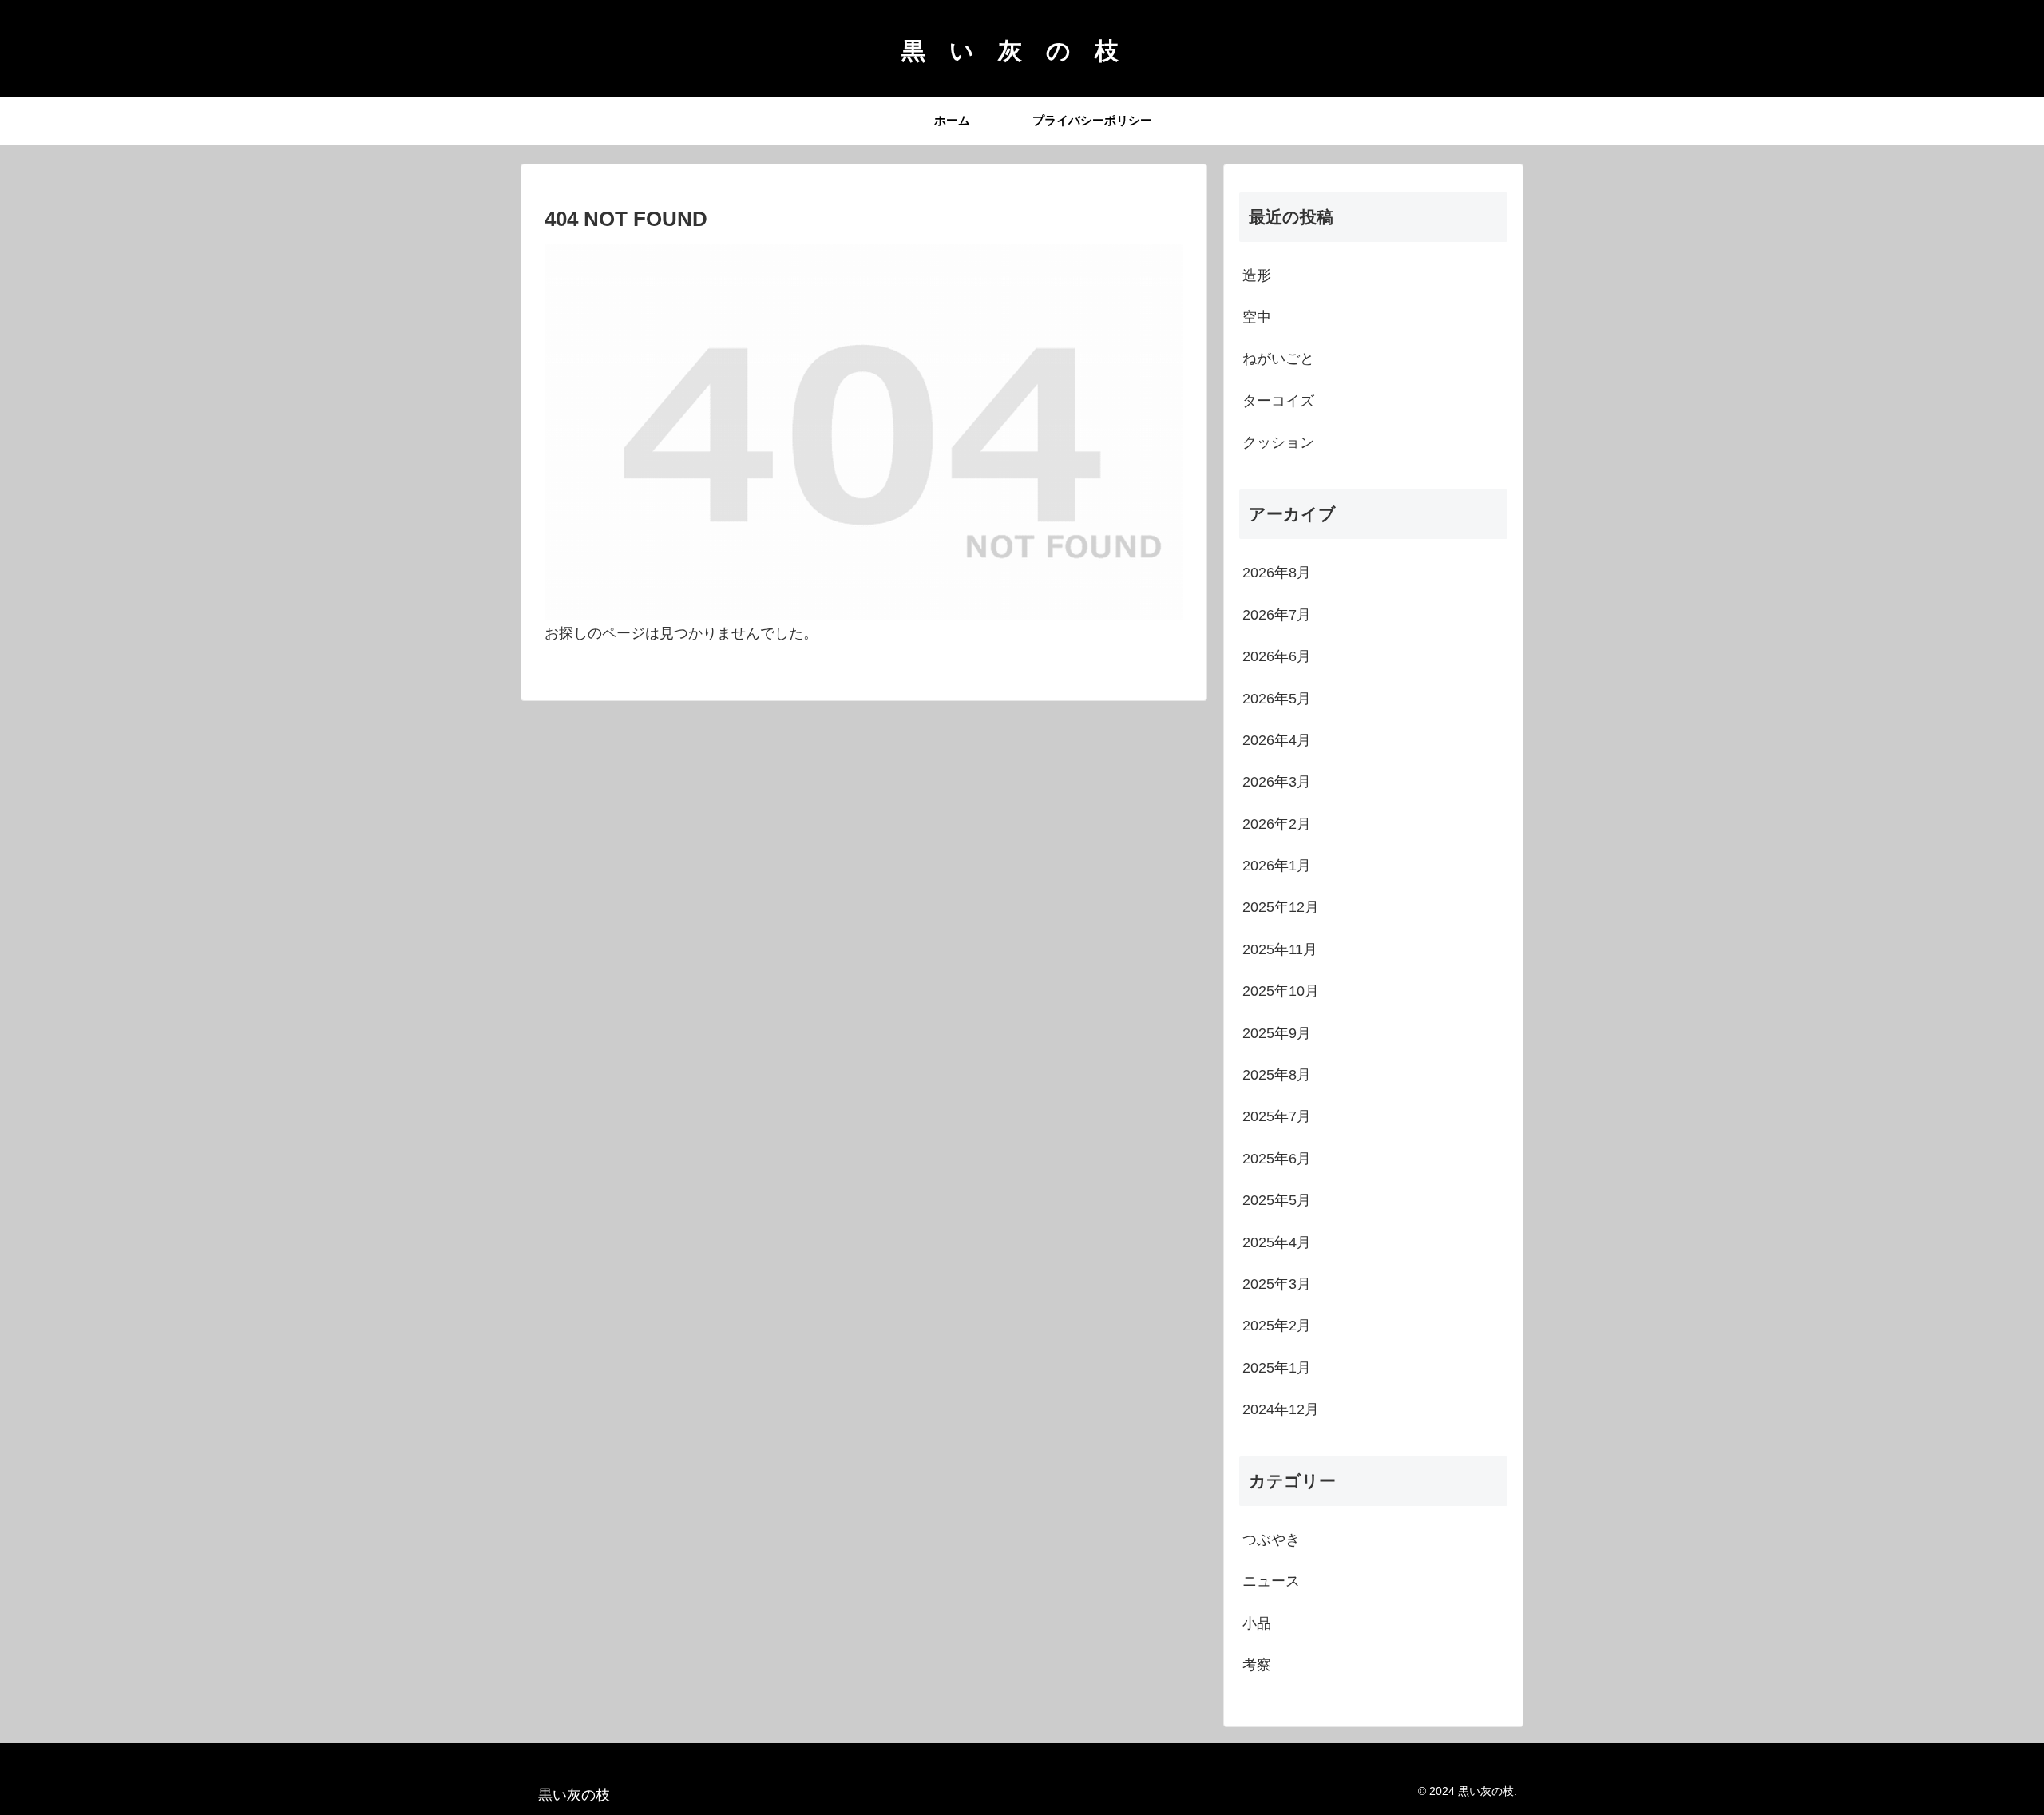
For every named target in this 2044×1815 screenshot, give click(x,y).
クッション (1278, 442)
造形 (1257, 275)
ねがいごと (1278, 359)
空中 (1257, 317)
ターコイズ (1278, 401)
